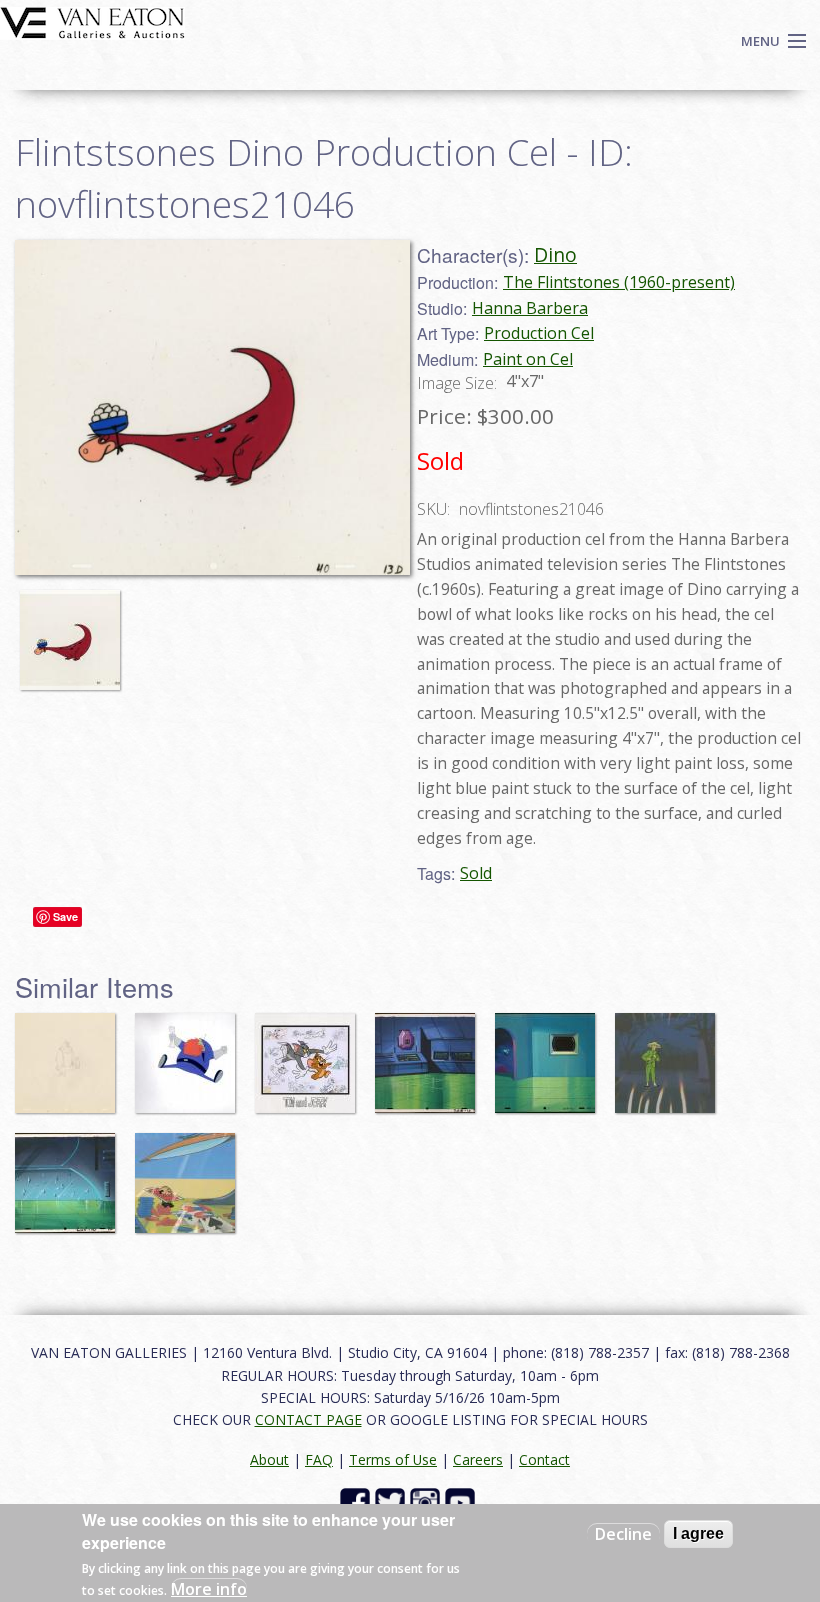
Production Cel (539, 333)
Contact (544, 1459)
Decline (623, 1534)
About (269, 1459)
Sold (476, 873)
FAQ (319, 1459)
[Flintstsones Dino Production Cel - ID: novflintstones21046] (75, 630)
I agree (698, 1533)
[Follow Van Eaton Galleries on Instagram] (427, 1501)
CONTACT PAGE (308, 1419)
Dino (555, 254)
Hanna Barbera (530, 308)
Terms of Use (393, 1459)
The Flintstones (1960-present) (619, 282)
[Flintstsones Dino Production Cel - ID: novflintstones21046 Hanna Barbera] (212, 405)
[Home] (92, 21)
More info (209, 1589)
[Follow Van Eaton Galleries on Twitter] (392, 1501)
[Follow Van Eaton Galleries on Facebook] (357, 1501)
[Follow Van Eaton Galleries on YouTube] (462, 1501)
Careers (478, 1459)
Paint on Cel (528, 359)
